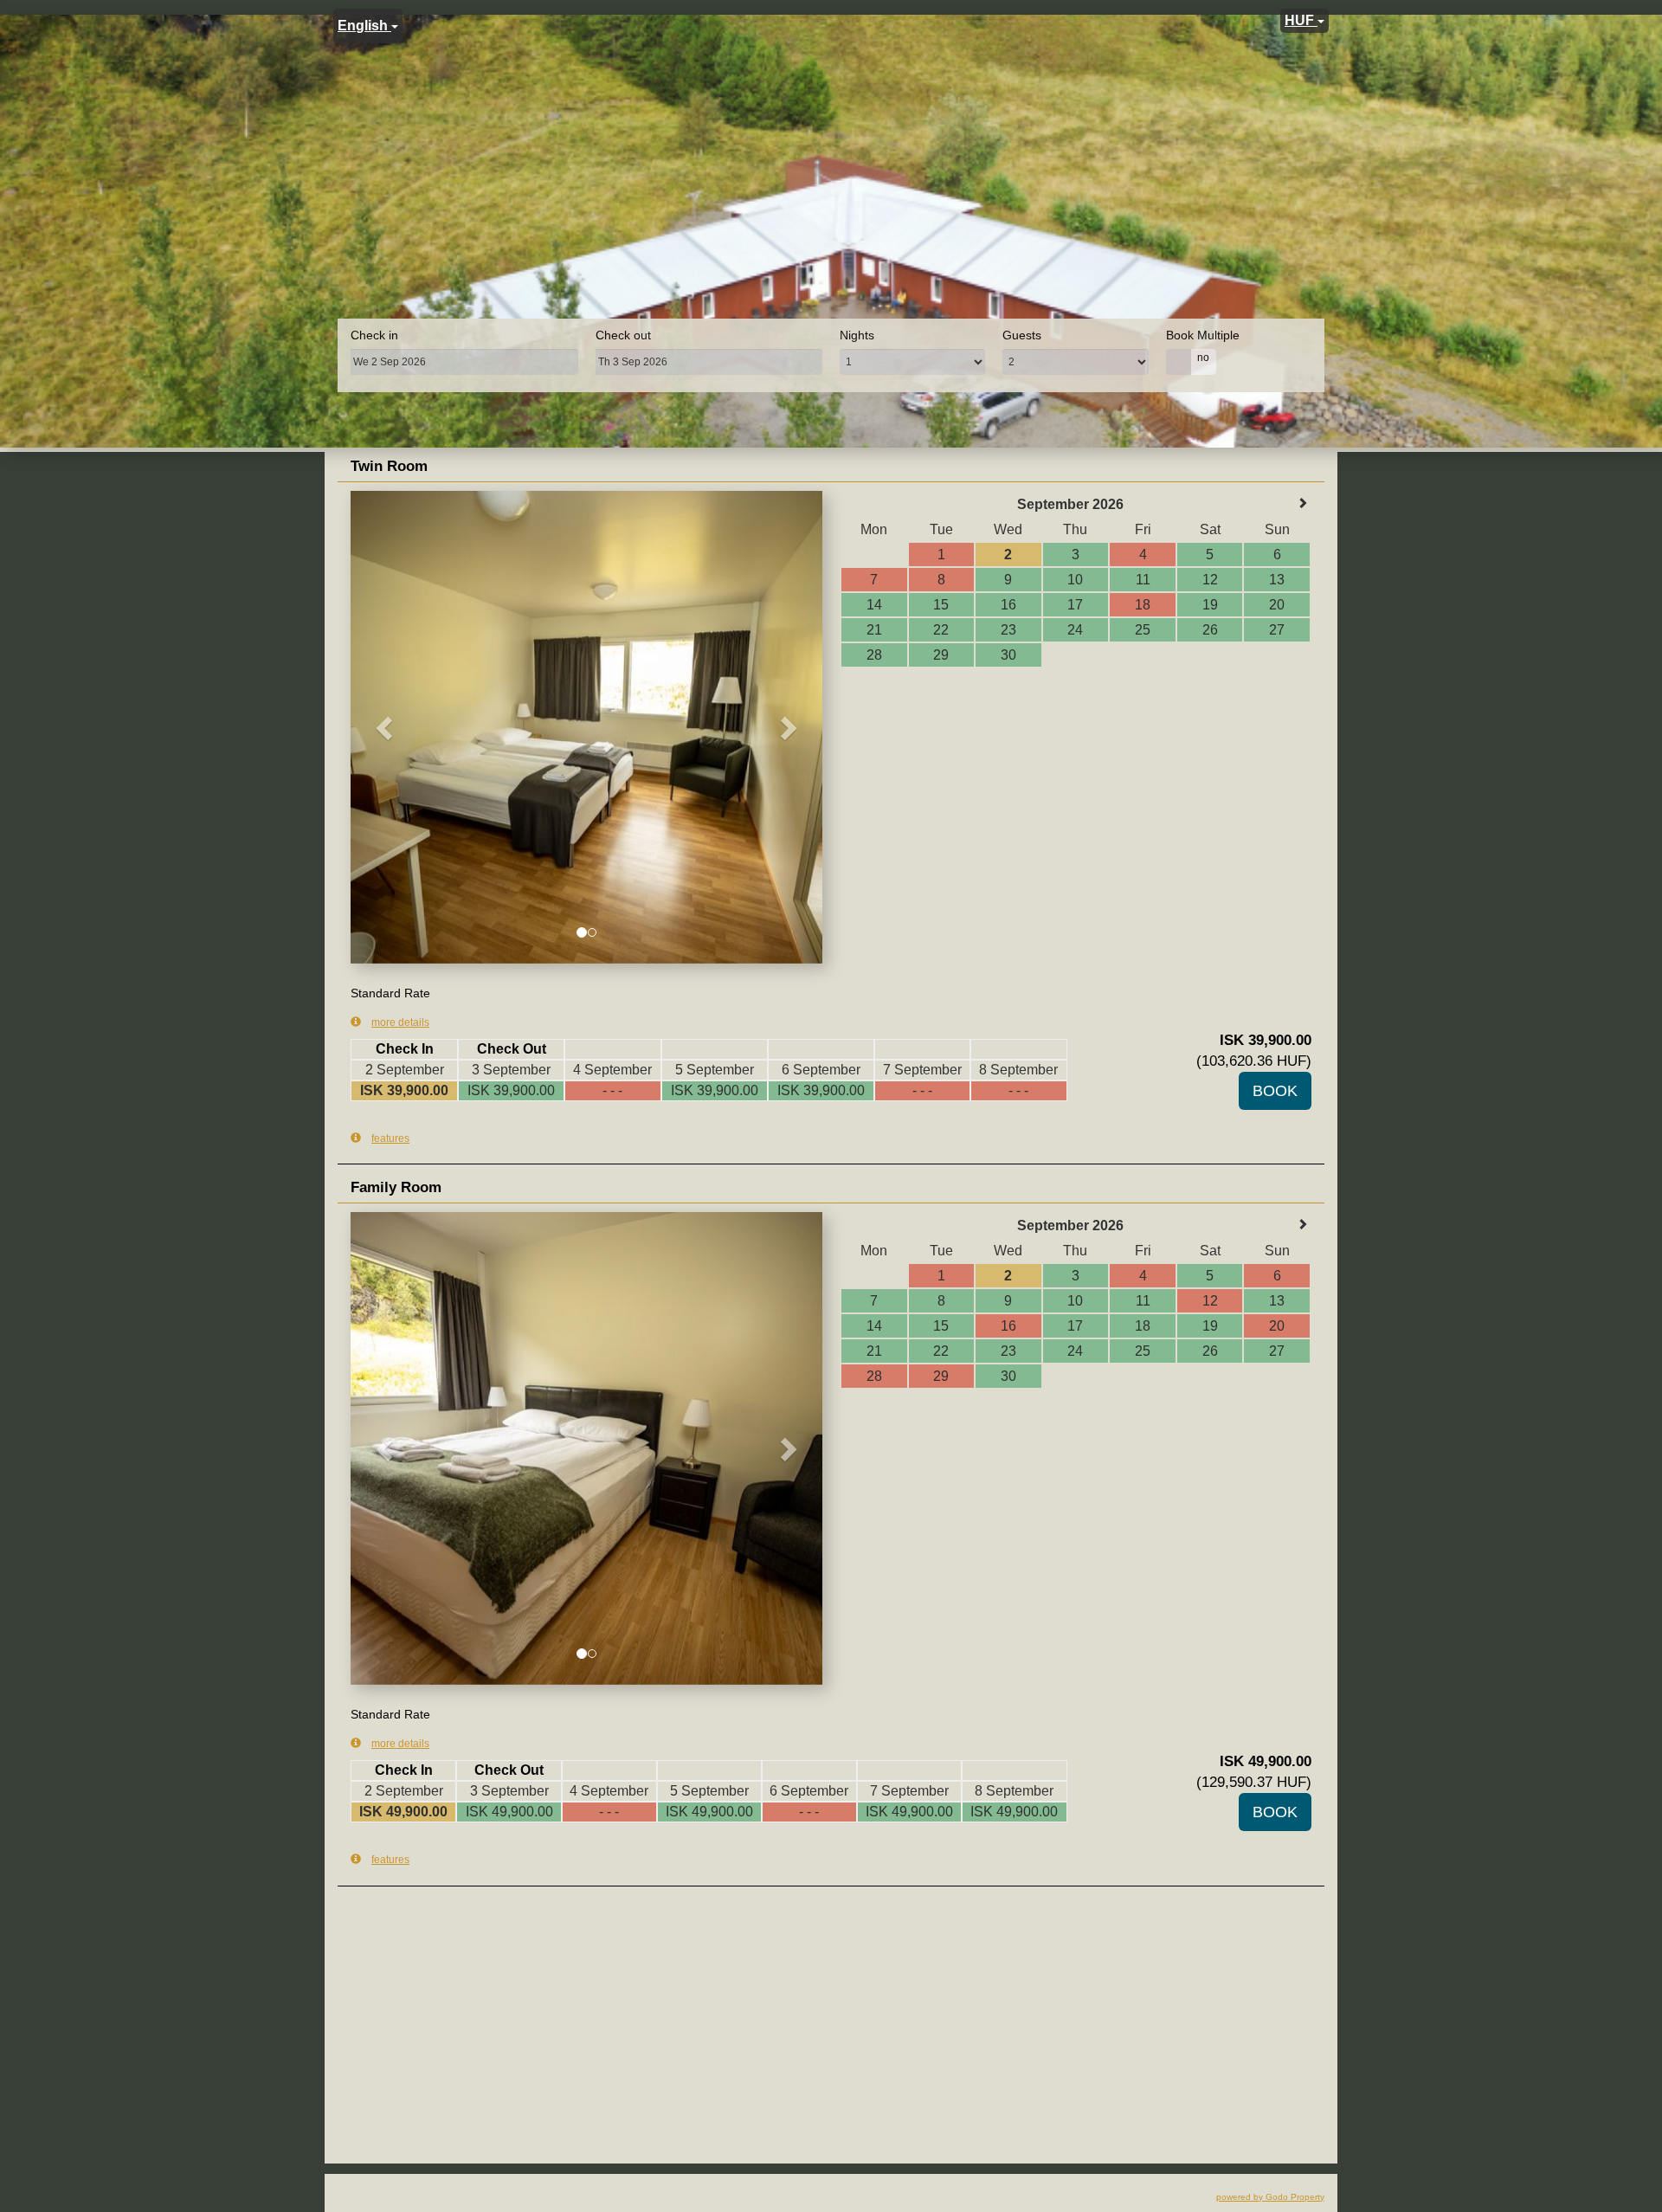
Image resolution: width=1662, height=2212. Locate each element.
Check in (374, 335)
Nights (857, 335)
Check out (623, 335)
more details (400, 1022)
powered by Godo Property (1270, 2197)
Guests (1022, 335)
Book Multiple (1203, 335)
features (390, 1138)
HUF (1301, 20)
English (364, 26)
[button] (386, 727)
